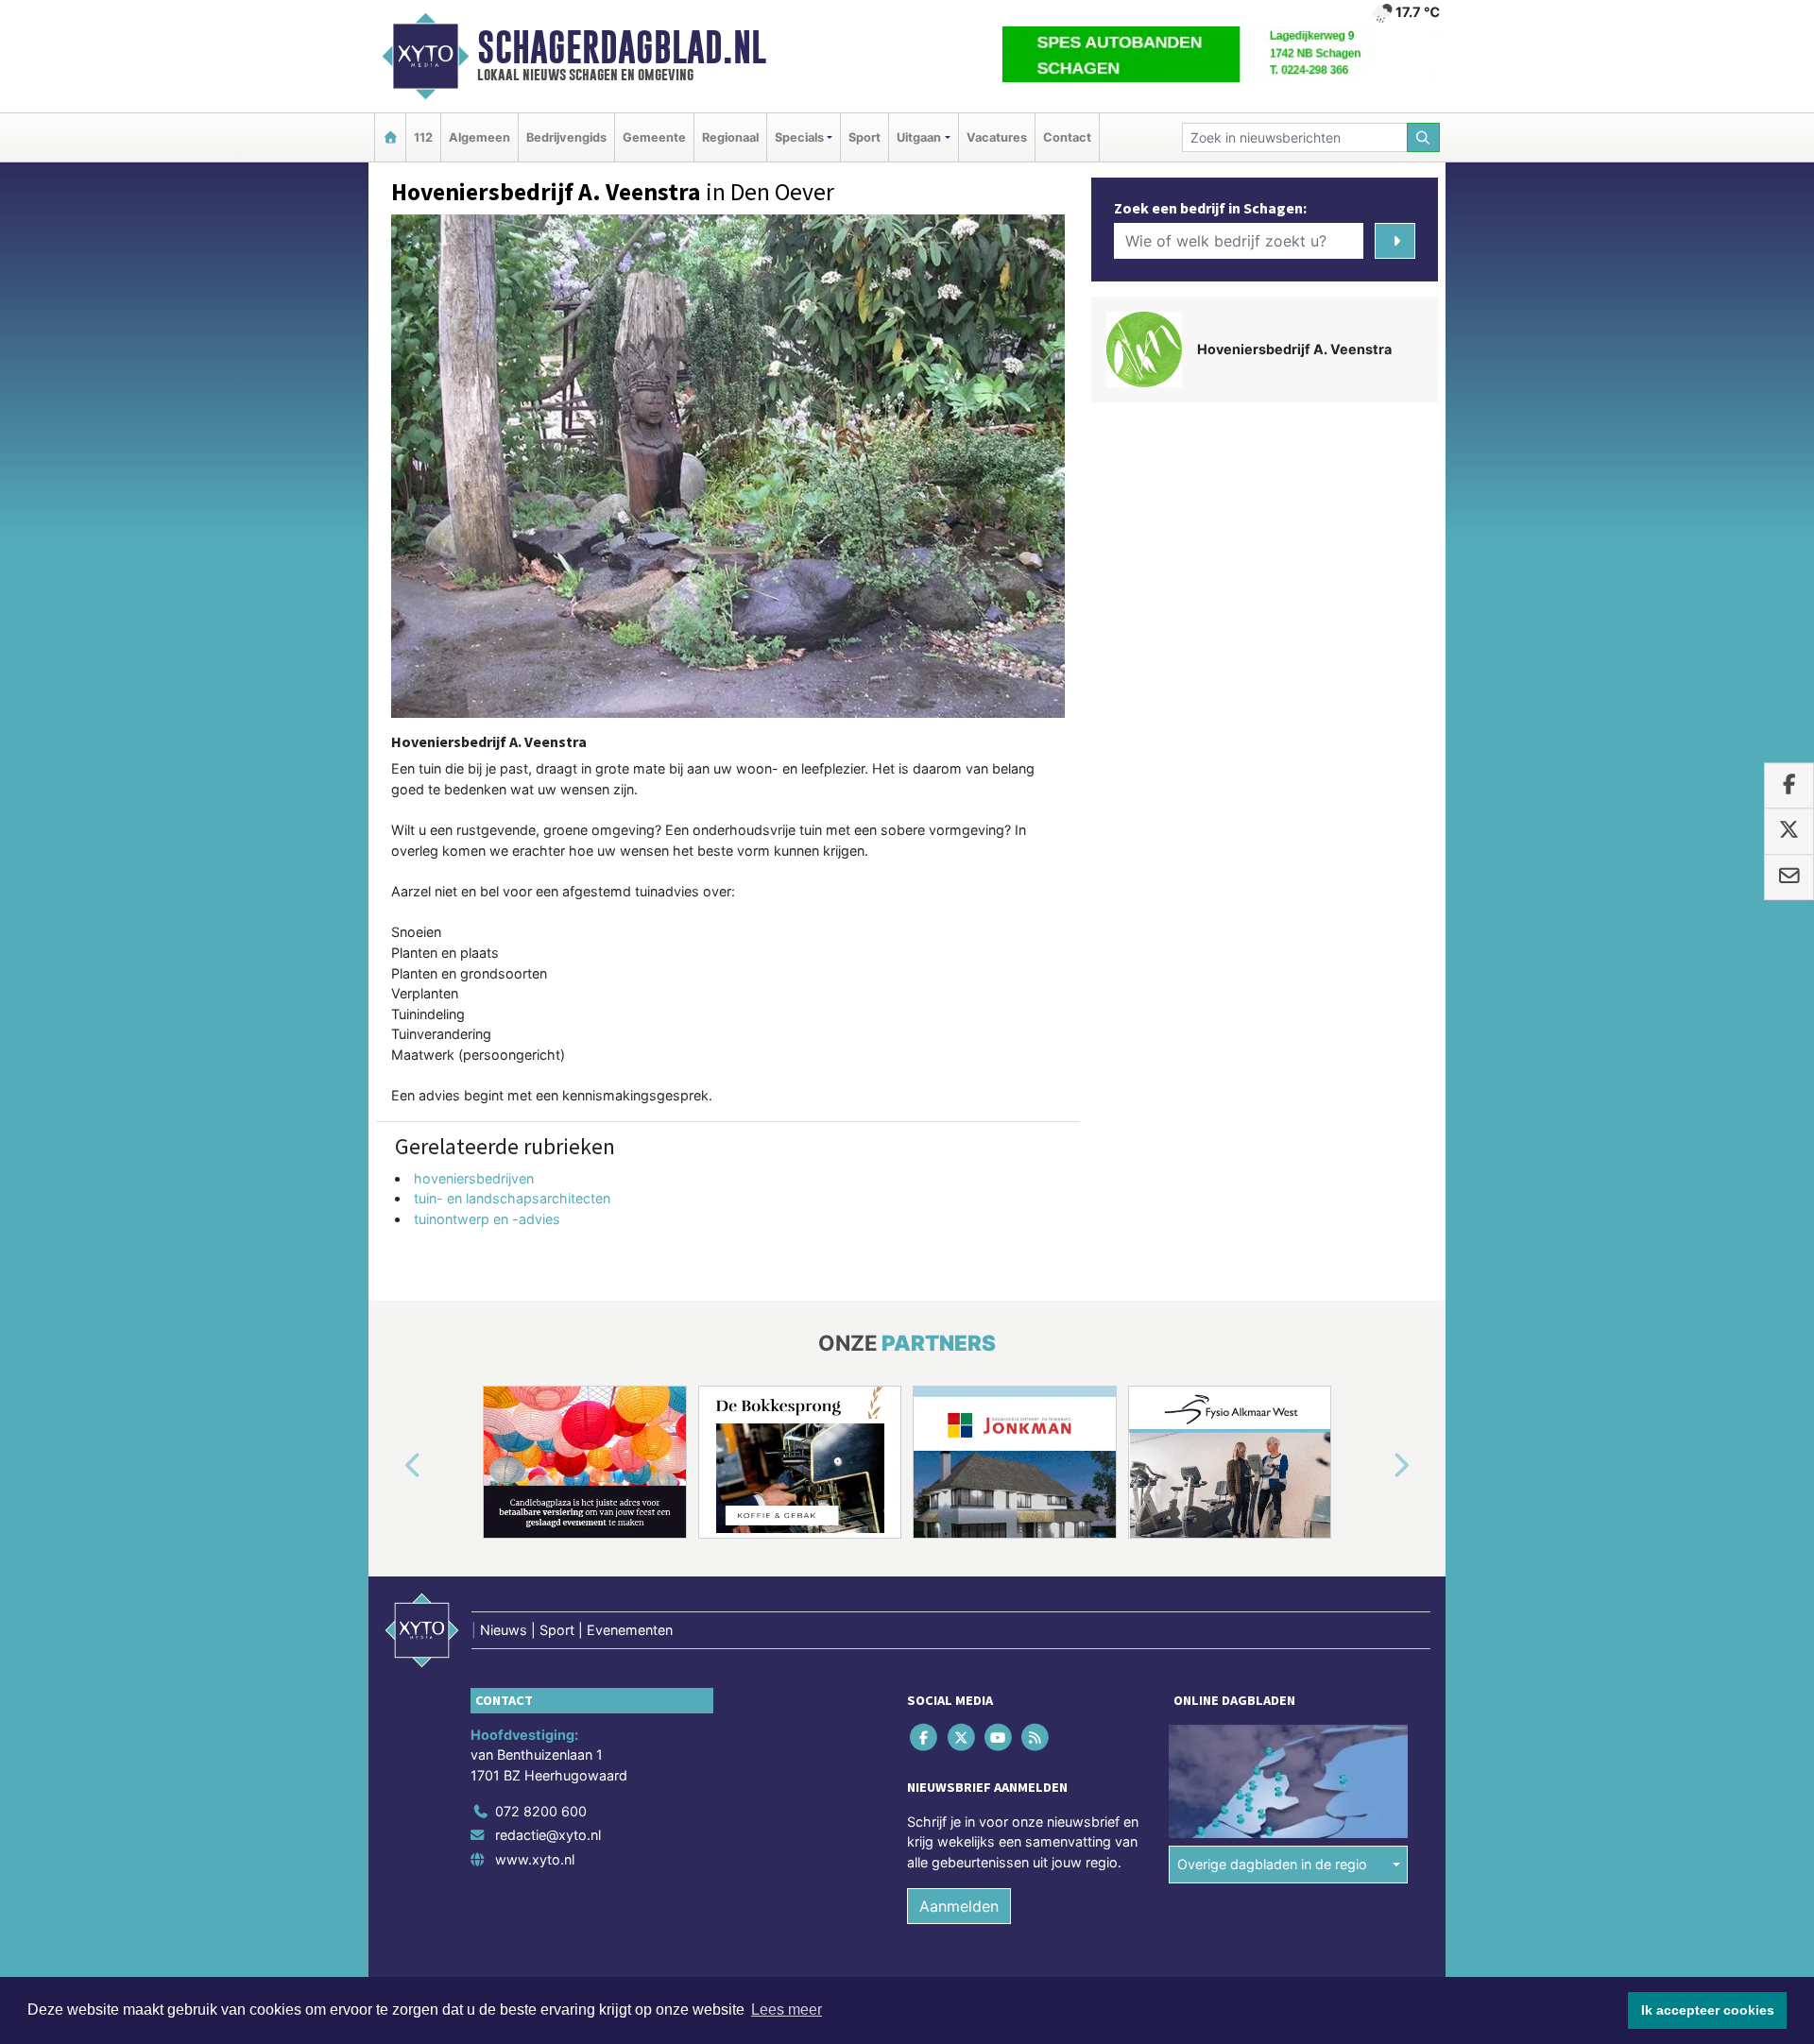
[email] (1789, 877)
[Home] (390, 137)
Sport (864, 137)
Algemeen (479, 137)
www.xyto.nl (535, 1859)
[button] (391, 1466)
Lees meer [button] (787, 2010)
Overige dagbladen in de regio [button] (1272, 1864)
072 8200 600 (541, 1811)
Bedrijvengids (566, 137)
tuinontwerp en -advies (487, 1219)
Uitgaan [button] (919, 137)
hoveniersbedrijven (474, 1178)
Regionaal (730, 137)
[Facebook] (925, 1737)
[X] (962, 1737)
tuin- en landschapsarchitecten (512, 1198)
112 (423, 137)
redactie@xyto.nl (548, 1835)
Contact (1067, 137)
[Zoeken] (1424, 137)
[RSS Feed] (1037, 1737)
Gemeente (654, 137)
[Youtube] (999, 1737)
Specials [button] (799, 137)
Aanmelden (959, 1906)
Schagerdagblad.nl (622, 47)
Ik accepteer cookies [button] (1708, 2010)
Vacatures (997, 137)
